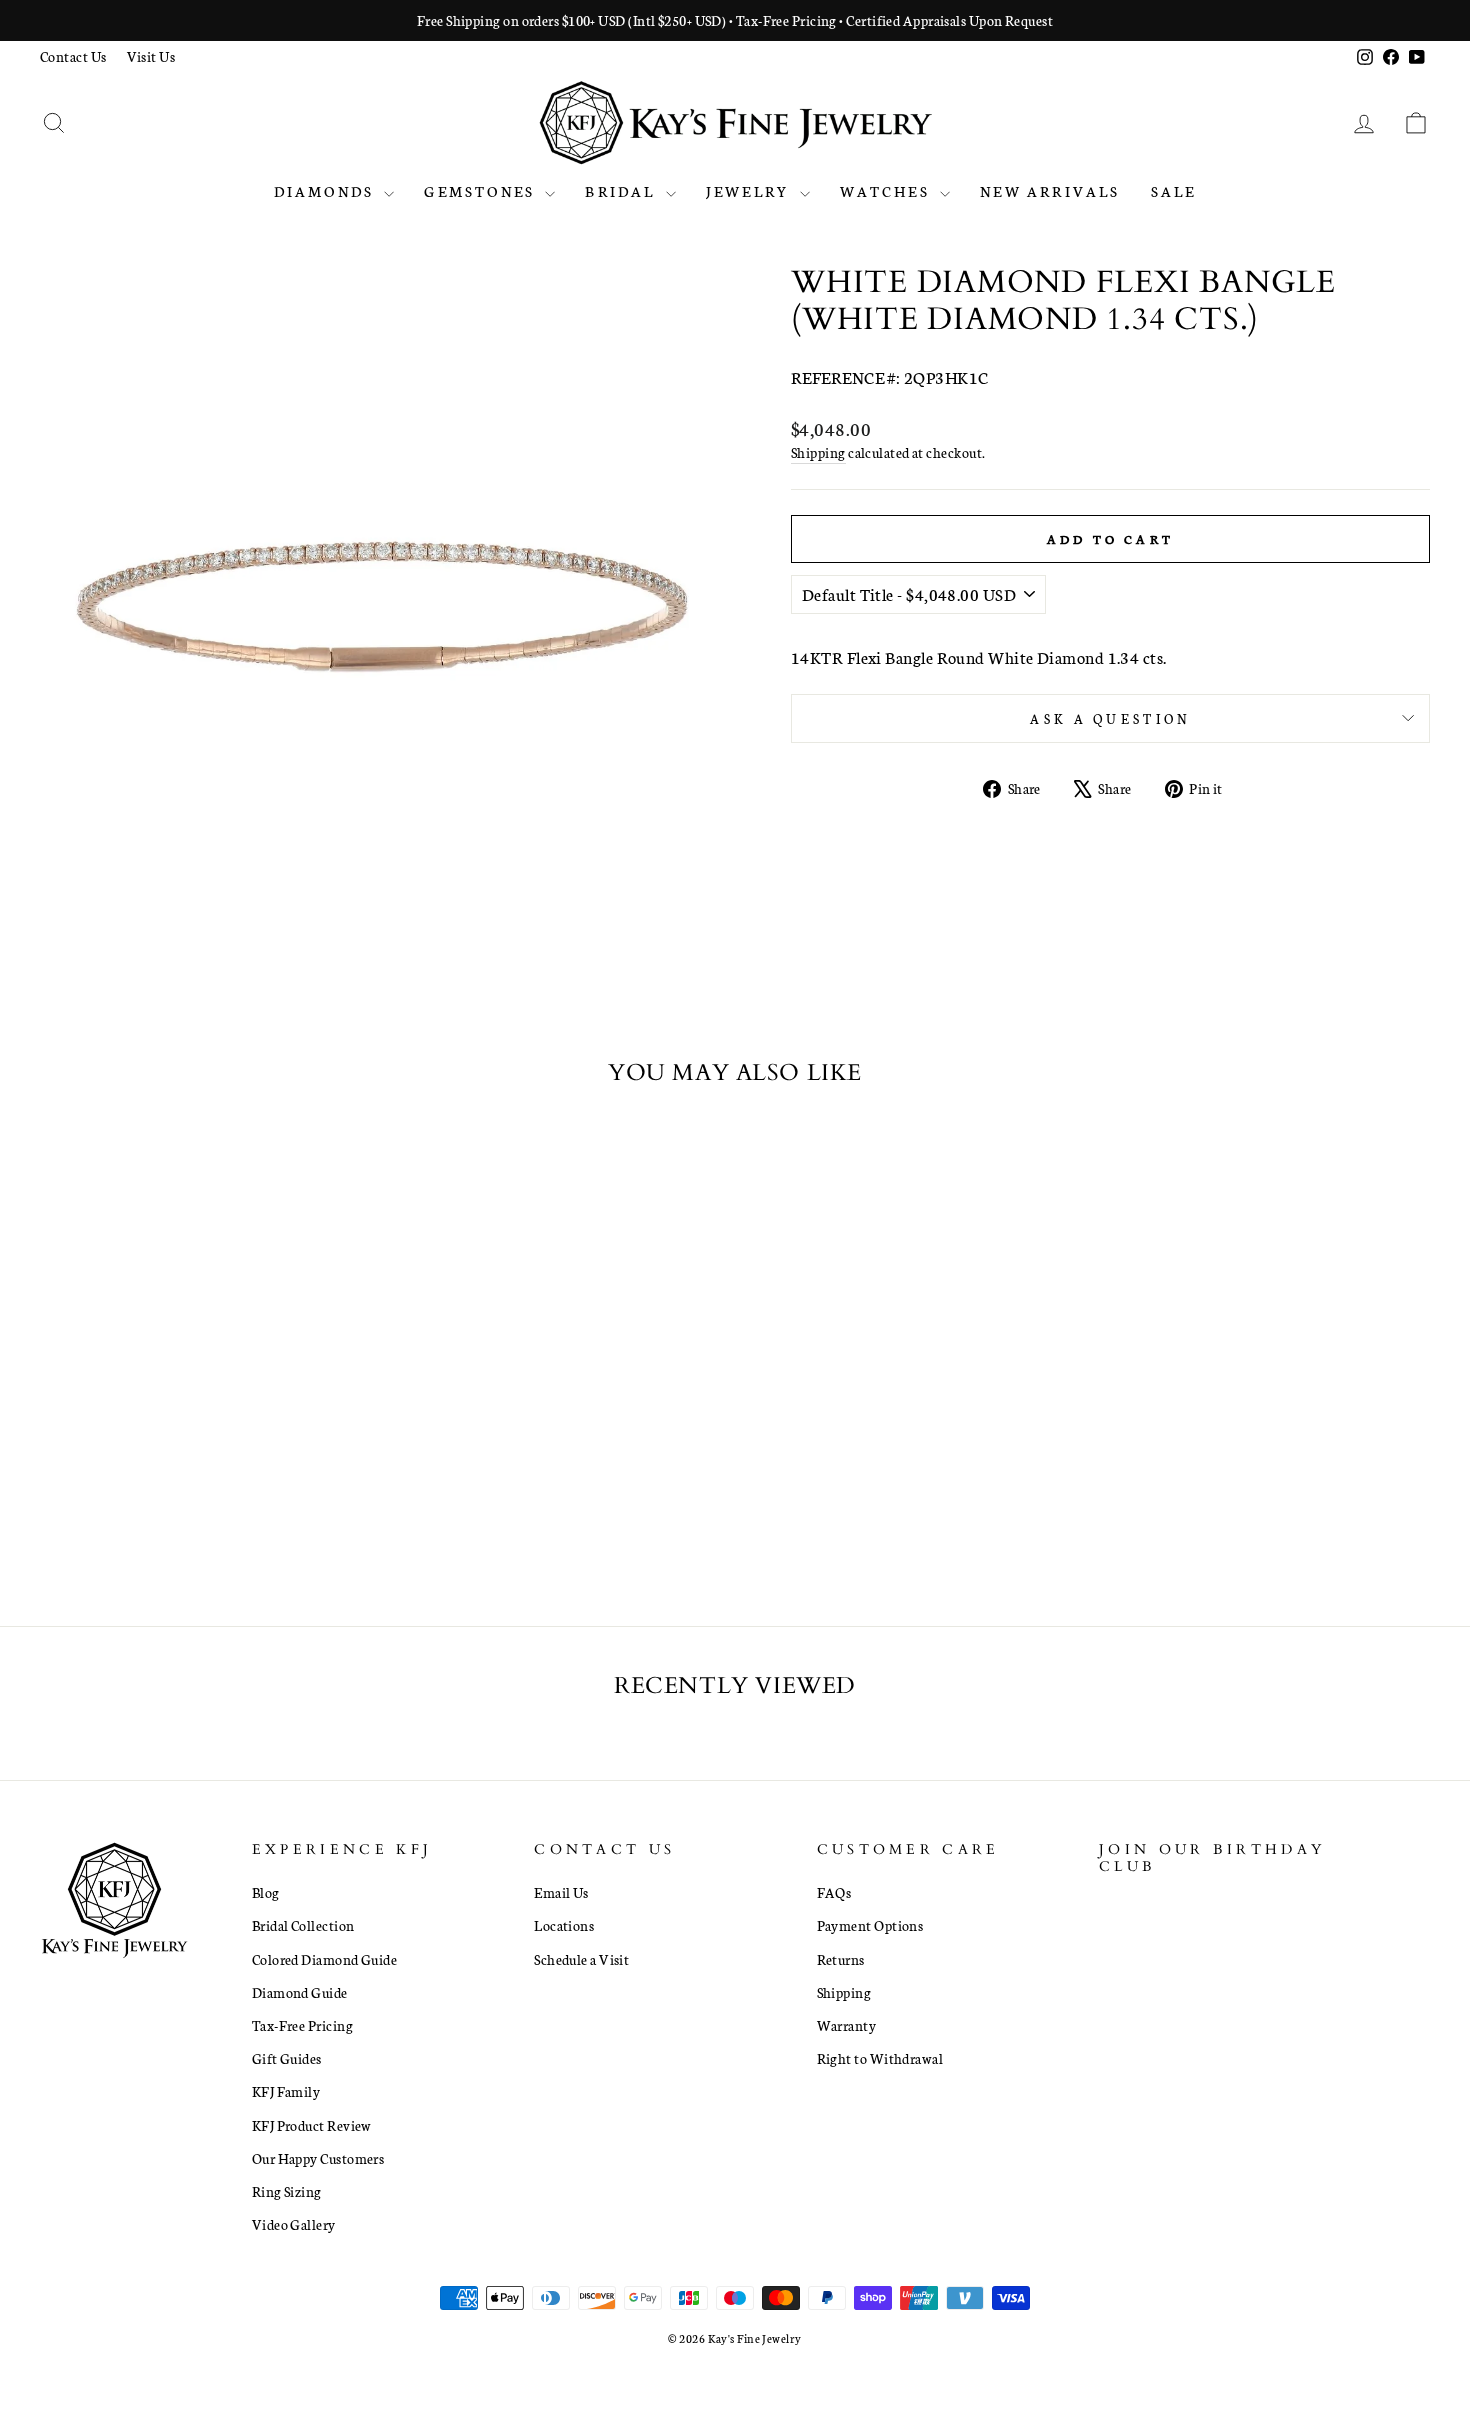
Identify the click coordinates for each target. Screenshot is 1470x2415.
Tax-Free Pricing (302, 2025)
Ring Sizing (287, 2191)
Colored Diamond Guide (324, 1959)
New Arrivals (1050, 191)
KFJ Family (286, 2091)
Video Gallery (294, 2224)
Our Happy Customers (318, 2158)
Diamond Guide (300, 1992)
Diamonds (327, 191)
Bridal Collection (303, 1925)
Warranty (847, 2025)
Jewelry (750, 191)
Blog (266, 1892)
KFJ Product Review (312, 2125)
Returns (841, 1959)
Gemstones (482, 191)
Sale (1174, 191)
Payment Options (870, 1925)
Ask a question (1110, 718)
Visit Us (151, 56)
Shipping (818, 452)
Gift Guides (287, 2058)
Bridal (622, 191)
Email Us (561, 1892)
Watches (888, 191)
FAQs (834, 1892)
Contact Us (73, 56)
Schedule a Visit (581, 1959)
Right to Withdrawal (880, 2058)
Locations (564, 1925)
